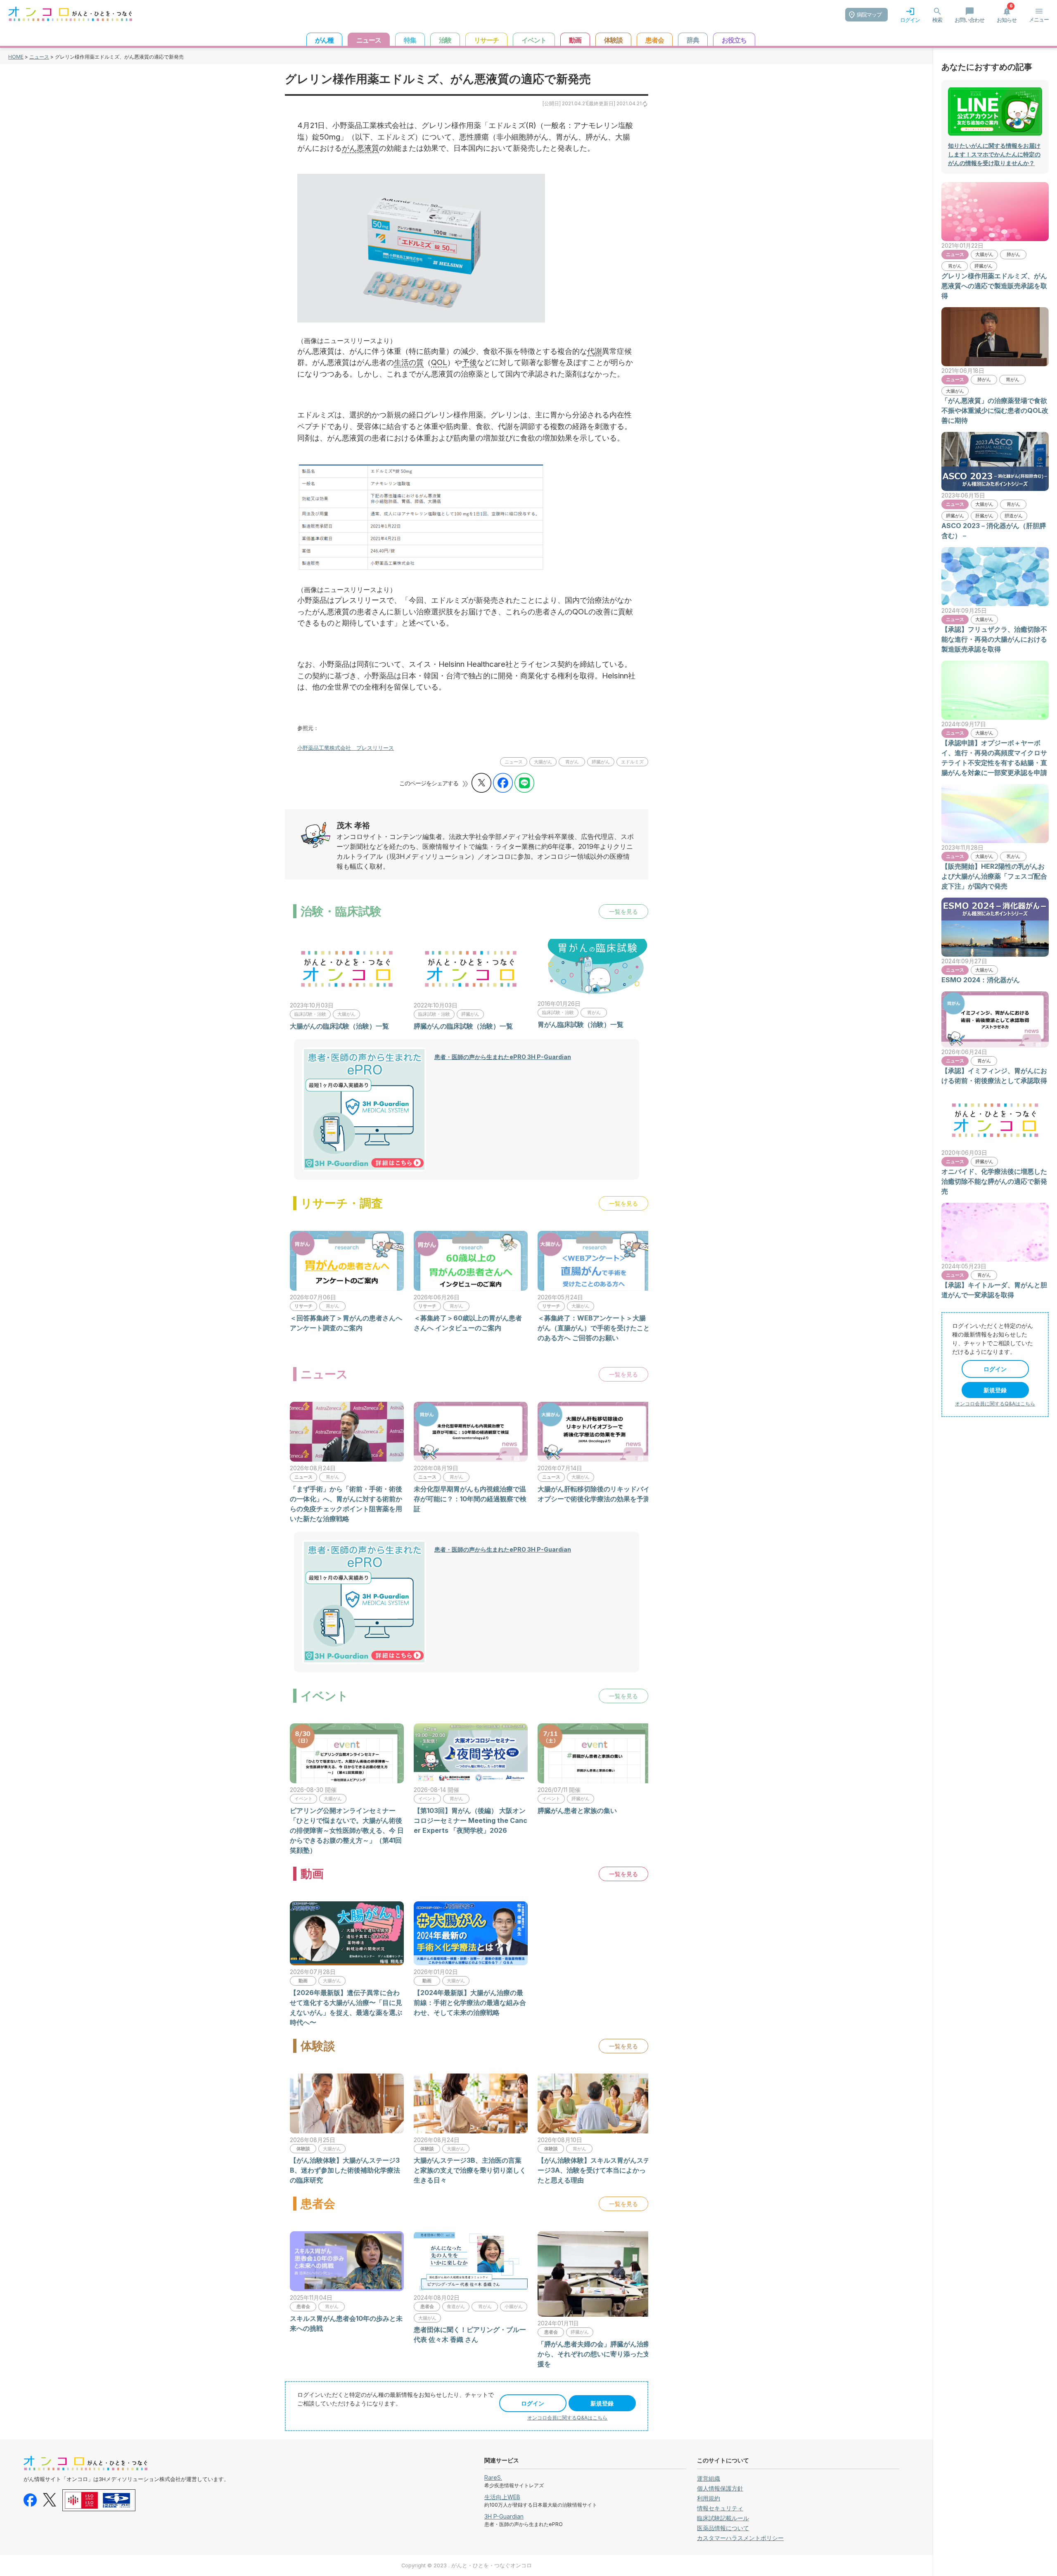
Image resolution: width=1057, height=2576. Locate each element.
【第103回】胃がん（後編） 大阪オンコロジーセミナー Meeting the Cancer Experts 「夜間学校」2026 (470, 1820)
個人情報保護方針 (720, 2488)
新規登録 (602, 2403)
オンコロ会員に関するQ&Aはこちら (567, 2418)
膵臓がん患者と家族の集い (577, 1811)
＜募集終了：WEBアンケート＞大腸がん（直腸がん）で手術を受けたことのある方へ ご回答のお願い (594, 1328)
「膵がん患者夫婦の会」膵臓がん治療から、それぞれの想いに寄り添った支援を (594, 2354)
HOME (16, 57)
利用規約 (709, 2498)
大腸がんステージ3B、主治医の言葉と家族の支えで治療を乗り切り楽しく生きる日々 (470, 2170)
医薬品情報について (723, 2528)
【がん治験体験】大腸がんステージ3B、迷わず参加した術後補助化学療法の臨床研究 (345, 2170)
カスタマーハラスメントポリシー (740, 2538)
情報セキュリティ (720, 2508)
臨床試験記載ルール (723, 2518)
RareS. (493, 2478)
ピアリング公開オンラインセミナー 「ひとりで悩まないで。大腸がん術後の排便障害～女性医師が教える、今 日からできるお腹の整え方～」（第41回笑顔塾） (347, 1830)
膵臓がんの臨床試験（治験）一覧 (463, 1026)
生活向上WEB (502, 2497)
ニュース (39, 57)
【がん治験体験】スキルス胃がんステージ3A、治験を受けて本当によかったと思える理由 (594, 2170)
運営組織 (709, 2478)
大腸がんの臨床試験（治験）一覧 (339, 1026)
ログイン (533, 2403)
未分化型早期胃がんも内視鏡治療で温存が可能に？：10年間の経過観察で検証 (470, 1499)
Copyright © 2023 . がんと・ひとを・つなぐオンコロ (467, 2565)
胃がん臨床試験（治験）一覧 (581, 1024)
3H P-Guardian (504, 2516)
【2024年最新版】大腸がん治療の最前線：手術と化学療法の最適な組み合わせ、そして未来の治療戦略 (470, 2003)
